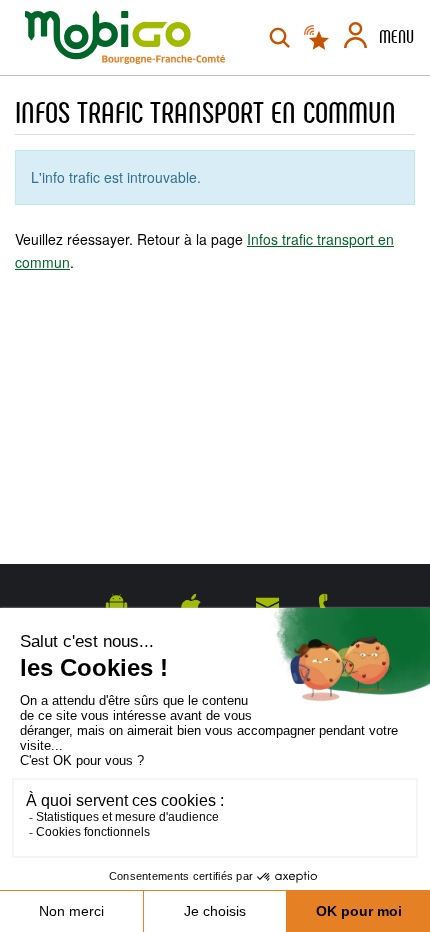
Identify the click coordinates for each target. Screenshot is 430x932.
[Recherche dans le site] (279, 38)
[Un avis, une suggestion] (267, 605)
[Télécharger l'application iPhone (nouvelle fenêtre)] (191, 605)
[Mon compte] (355, 38)
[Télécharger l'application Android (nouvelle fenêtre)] (116, 605)
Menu (396, 37)
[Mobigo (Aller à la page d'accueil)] (125, 37)
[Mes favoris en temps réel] (318, 38)
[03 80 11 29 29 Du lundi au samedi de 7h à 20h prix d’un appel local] (328, 605)
